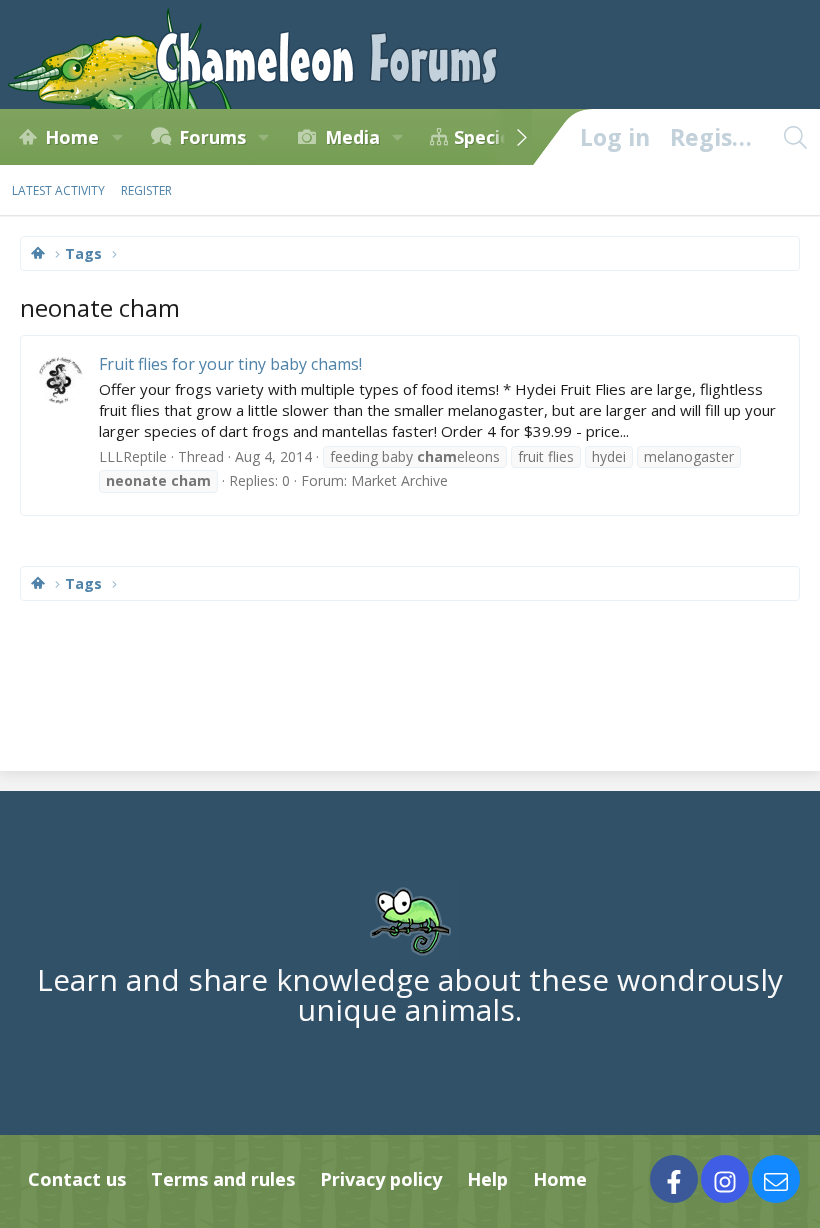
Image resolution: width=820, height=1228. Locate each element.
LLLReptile (133, 456)
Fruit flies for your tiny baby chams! (230, 364)
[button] (117, 137)
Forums (212, 137)
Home (72, 137)
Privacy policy (381, 1179)
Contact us (77, 1179)
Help (487, 1179)
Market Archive (399, 480)
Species (487, 137)
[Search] (795, 137)
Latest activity (58, 190)
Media (352, 137)
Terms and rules (223, 1179)
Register (146, 190)
